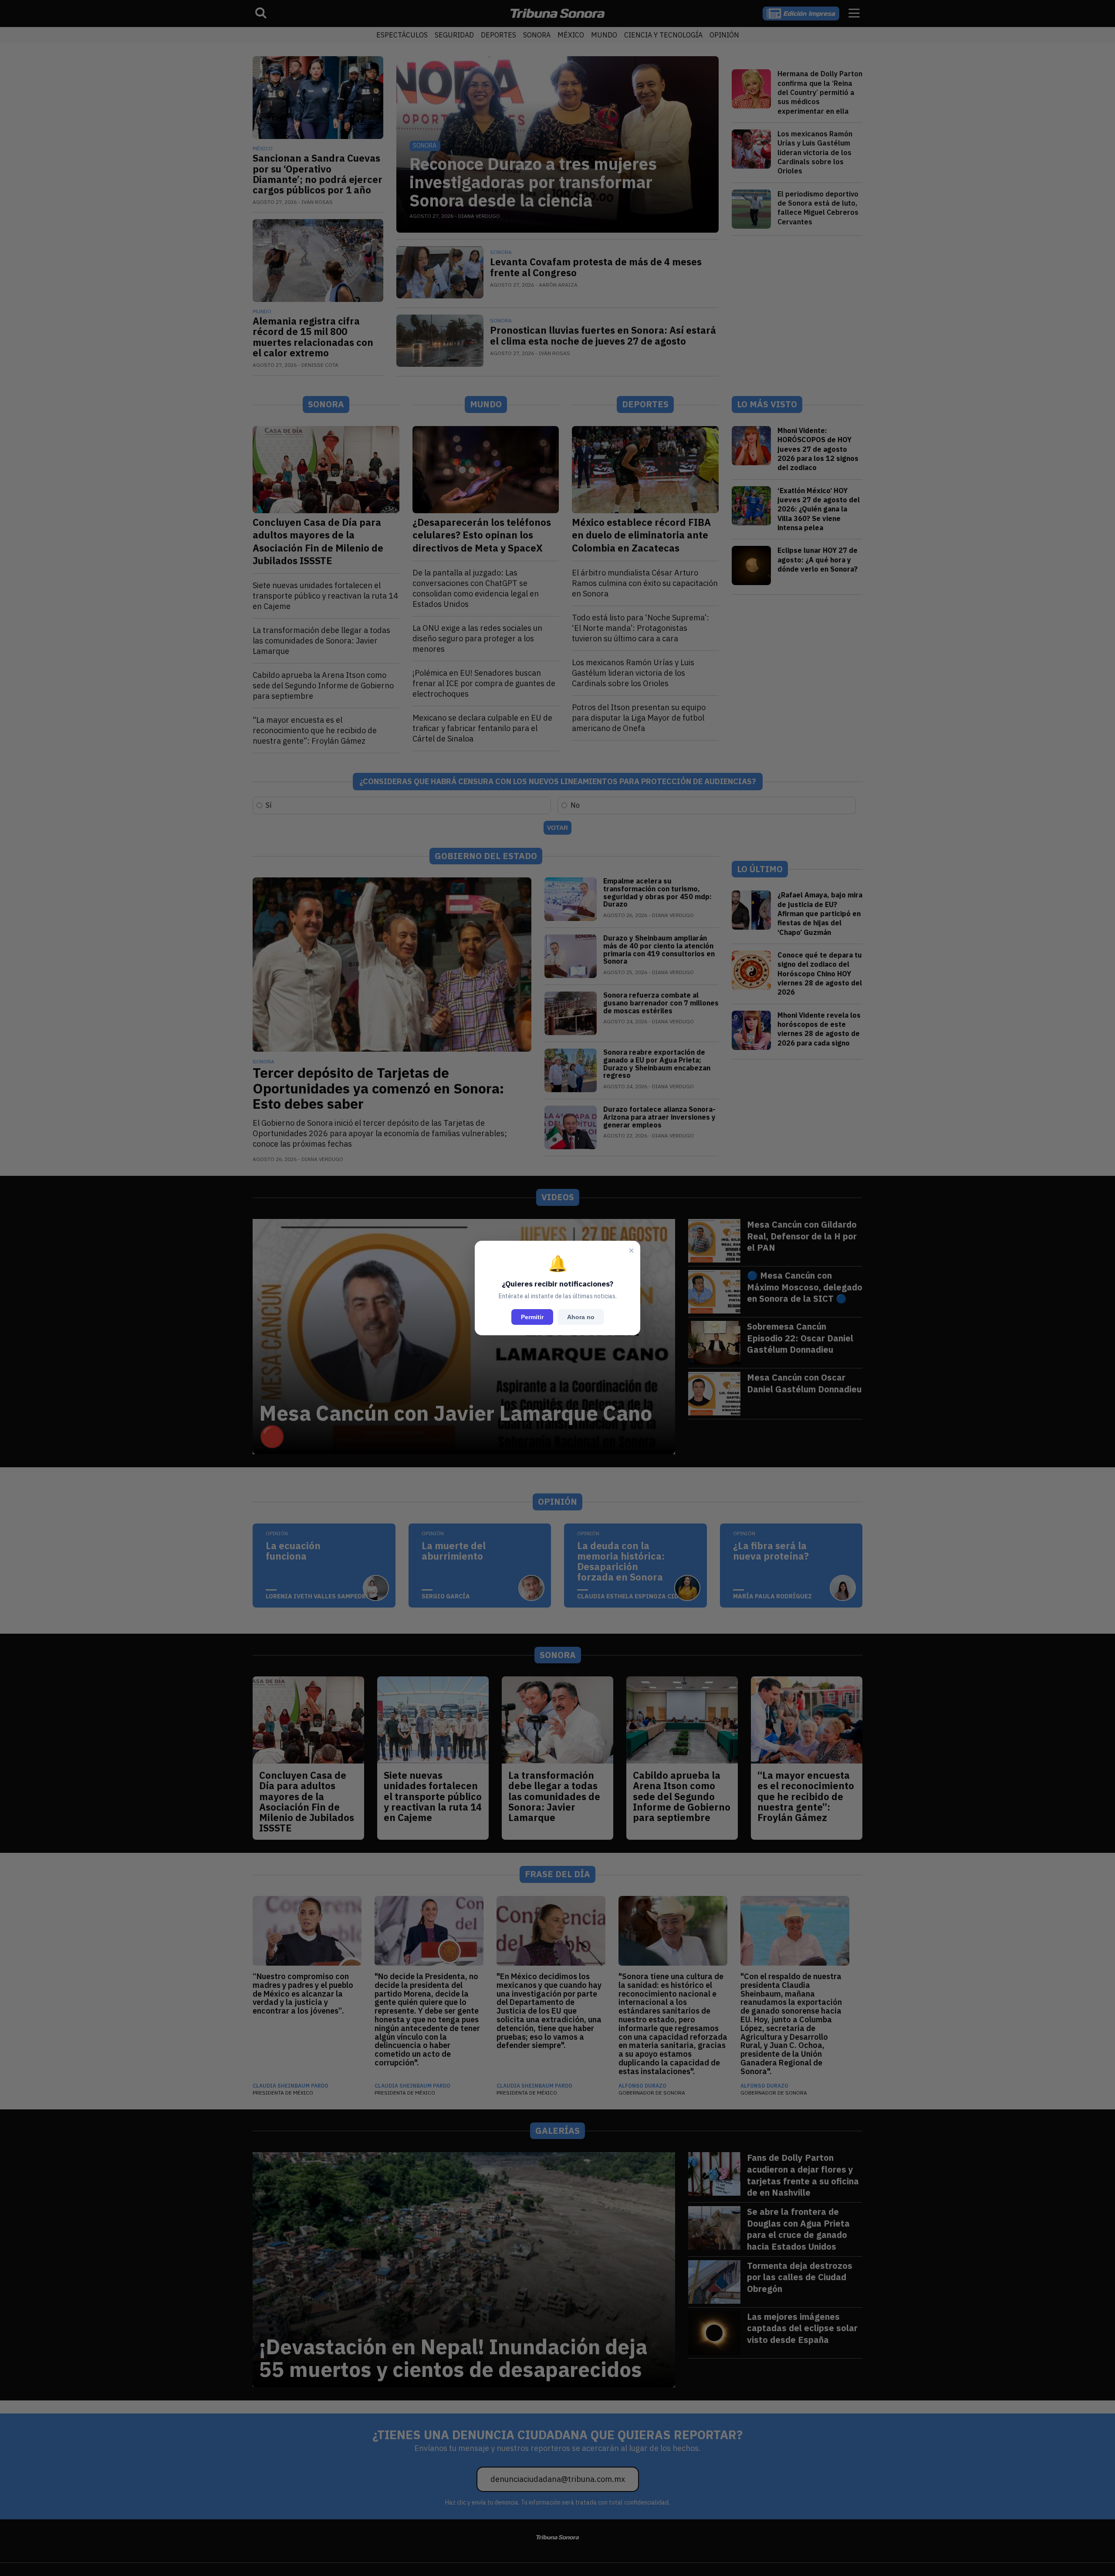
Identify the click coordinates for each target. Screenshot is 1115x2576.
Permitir (532, 1317)
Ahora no (581, 1317)
